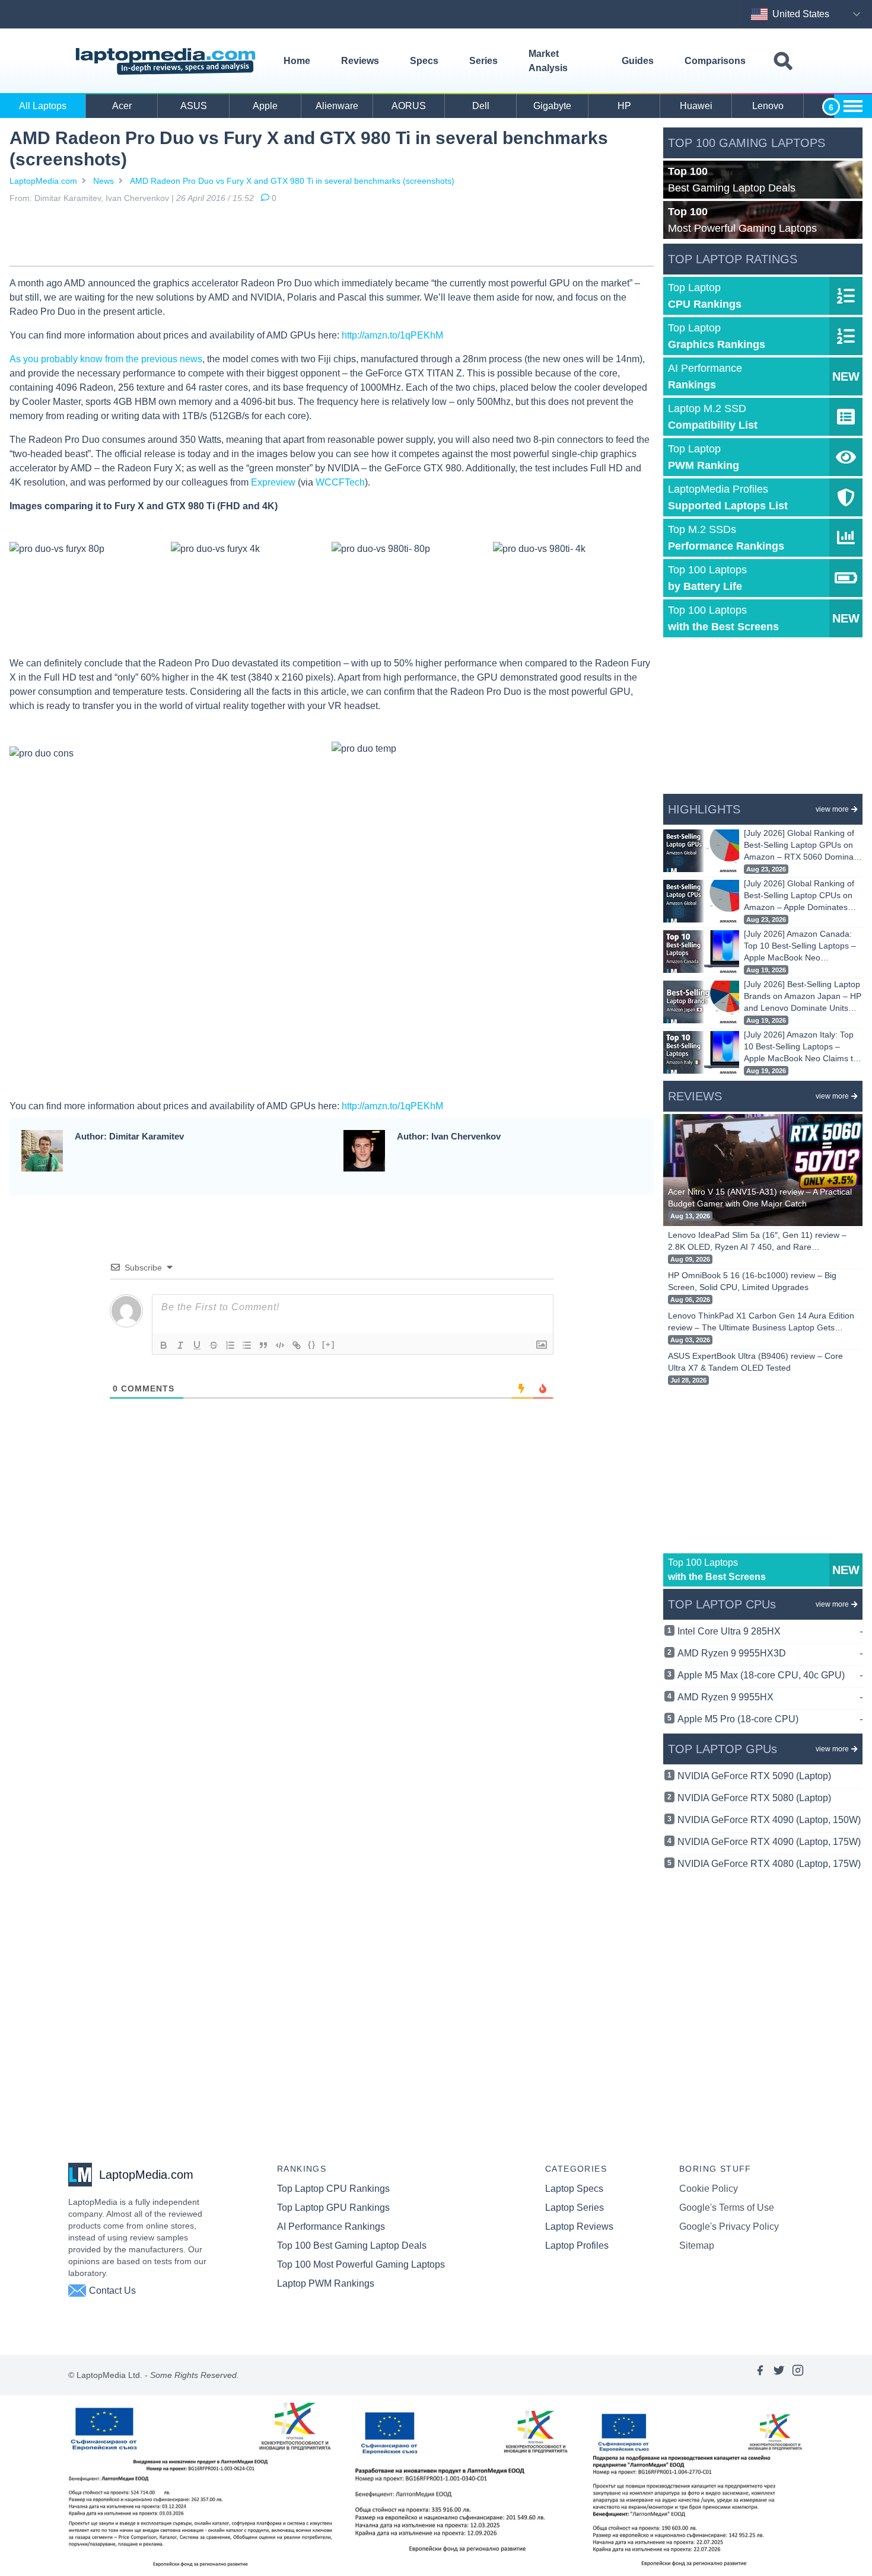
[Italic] (180, 1345)
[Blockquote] (263, 1345)
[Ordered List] (230, 1345)
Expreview (273, 482)
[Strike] (214, 1345)
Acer (122, 106)
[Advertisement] (332, 237)
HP (624, 106)
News (104, 181)
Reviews (360, 61)
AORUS (409, 106)
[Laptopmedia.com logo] (168, 61)
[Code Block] (280, 1345)
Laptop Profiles (577, 2245)
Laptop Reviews (579, 2227)
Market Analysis (548, 61)
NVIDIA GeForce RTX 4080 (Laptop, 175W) (769, 1864)
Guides (638, 61)
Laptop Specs (574, 2189)
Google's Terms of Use (727, 2208)
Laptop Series (575, 2208)
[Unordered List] (247, 1345)
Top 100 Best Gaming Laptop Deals (352, 2245)
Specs (424, 61)
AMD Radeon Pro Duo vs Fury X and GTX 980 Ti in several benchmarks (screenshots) (292, 181)
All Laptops (43, 106)
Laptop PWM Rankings (326, 2283)
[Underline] (197, 1345)
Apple (265, 106)
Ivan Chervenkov (137, 198)
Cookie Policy (709, 2189)
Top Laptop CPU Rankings (333, 2189)
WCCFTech (340, 482)
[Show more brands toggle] (853, 106)
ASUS (194, 106)
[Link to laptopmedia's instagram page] (798, 2375)
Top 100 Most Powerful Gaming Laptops (361, 2264)
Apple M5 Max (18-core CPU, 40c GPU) (770, 1675)
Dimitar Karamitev (68, 198)
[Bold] (164, 1345)
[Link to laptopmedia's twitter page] (779, 2375)
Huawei (696, 106)
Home (297, 61)
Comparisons (715, 61)
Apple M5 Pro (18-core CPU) (770, 1719)
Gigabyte (552, 106)
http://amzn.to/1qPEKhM (392, 335)
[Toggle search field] (783, 61)
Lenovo (768, 106)
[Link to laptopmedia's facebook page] (760, 2375)
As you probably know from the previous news (106, 359)
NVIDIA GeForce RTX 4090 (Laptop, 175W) (769, 1842)
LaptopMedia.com (43, 181)
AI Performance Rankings (331, 2227)
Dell (481, 106)
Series (483, 61)
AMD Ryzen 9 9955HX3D (770, 1653)
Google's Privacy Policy (729, 2227)
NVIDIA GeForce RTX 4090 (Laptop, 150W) (769, 1820)
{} (312, 1344)
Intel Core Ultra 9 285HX (770, 1631)
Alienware (337, 106)
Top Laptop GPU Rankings (333, 2208)
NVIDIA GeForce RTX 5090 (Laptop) (754, 1776)
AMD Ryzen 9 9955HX (770, 1697)
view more (832, 809)
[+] (329, 1344)
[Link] (297, 1345)
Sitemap (697, 2245)
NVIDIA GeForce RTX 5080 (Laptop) (754, 1798)
